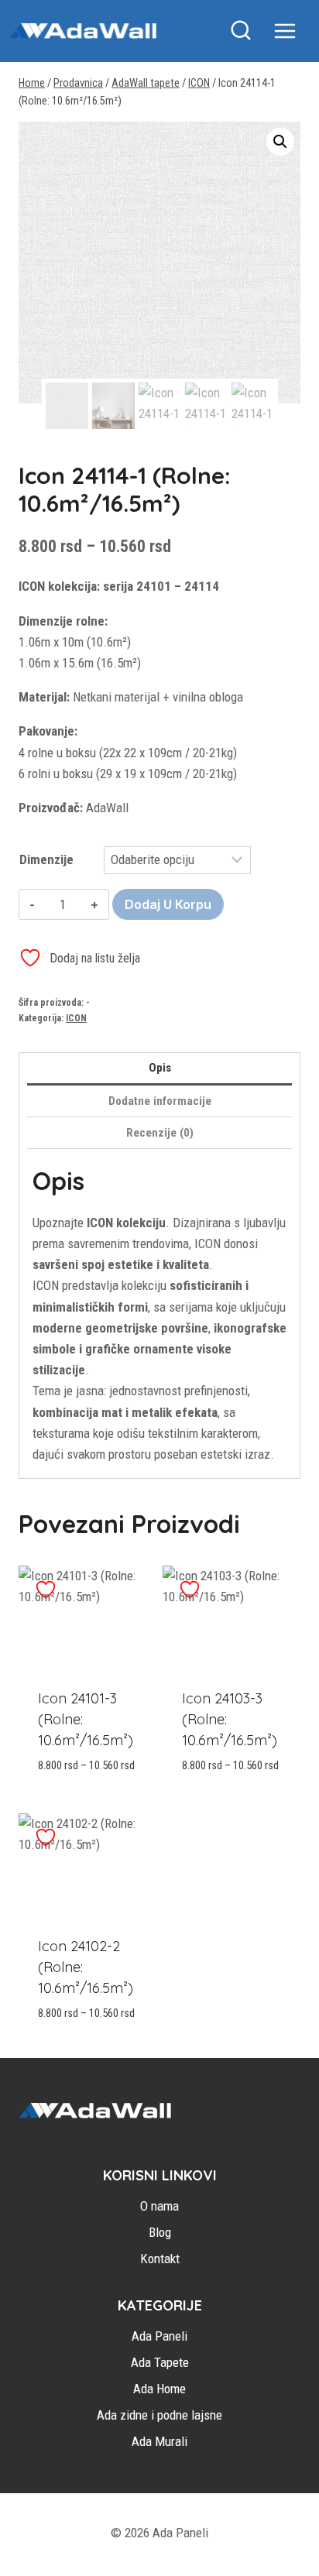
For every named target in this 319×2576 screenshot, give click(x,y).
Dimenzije (46, 859)
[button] (280, 142)
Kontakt (160, 2259)
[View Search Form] (241, 31)
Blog (160, 2232)
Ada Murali (159, 2441)
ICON (76, 1018)
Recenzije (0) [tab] (160, 1133)
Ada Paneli (159, 2336)
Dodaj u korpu (168, 904)
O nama (159, 2206)
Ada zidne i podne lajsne (159, 2415)
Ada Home (159, 2389)
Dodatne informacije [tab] (160, 1101)
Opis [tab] (160, 1068)
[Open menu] (293, 31)
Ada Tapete (160, 2362)
